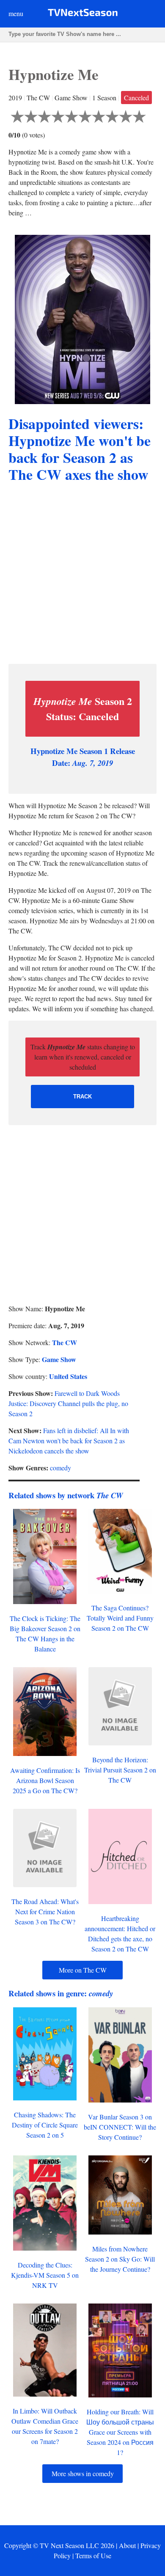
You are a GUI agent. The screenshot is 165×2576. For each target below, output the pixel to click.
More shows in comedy (83, 2473)
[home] (83, 14)
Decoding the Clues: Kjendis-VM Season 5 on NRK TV (45, 2275)
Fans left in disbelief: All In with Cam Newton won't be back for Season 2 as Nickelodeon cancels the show (69, 1441)
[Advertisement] (82, 575)
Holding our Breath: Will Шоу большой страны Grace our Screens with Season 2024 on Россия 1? (120, 2432)
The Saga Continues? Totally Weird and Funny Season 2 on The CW (120, 1618)
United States (68, 1376)
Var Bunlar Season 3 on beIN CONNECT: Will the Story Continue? (120, 2127)
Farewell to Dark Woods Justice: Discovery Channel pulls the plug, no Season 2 (68, 1403)
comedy (60, 1468)
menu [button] (16, 13)
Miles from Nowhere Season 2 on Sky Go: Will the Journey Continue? (120, 2259)
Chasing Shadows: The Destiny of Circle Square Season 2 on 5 (45, 2125)
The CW (65, 1342)
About (127, 2545)
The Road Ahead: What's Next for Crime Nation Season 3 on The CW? (45, 1911)
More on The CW (83, 1970)
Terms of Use (93, 2555)
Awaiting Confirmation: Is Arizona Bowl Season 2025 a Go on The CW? (45, 1780)
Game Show (59, 1359)
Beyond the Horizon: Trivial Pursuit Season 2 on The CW (120, 1770)
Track (82, 1097)
